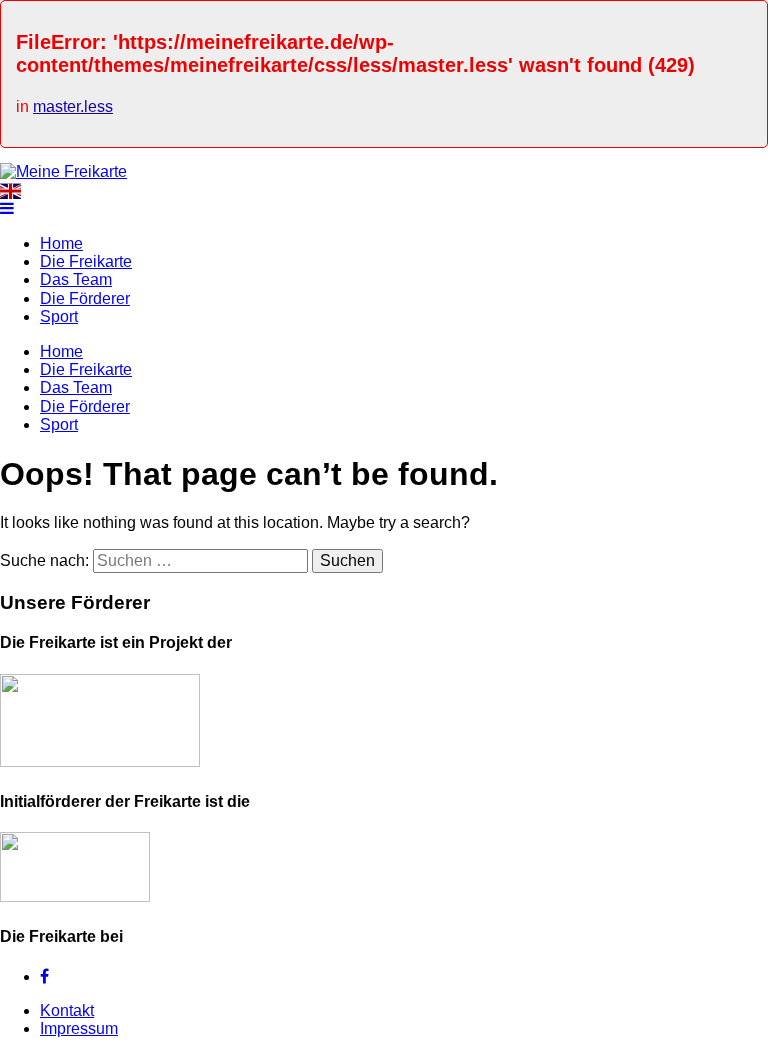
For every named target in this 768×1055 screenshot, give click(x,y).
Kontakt (67, 1010)
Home (61, 243)
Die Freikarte (86, 261)
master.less (73, 106)
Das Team (76, 279)
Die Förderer (85, 298)
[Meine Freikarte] (63, 171)
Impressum (79, 1028)
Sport (59, 316)
